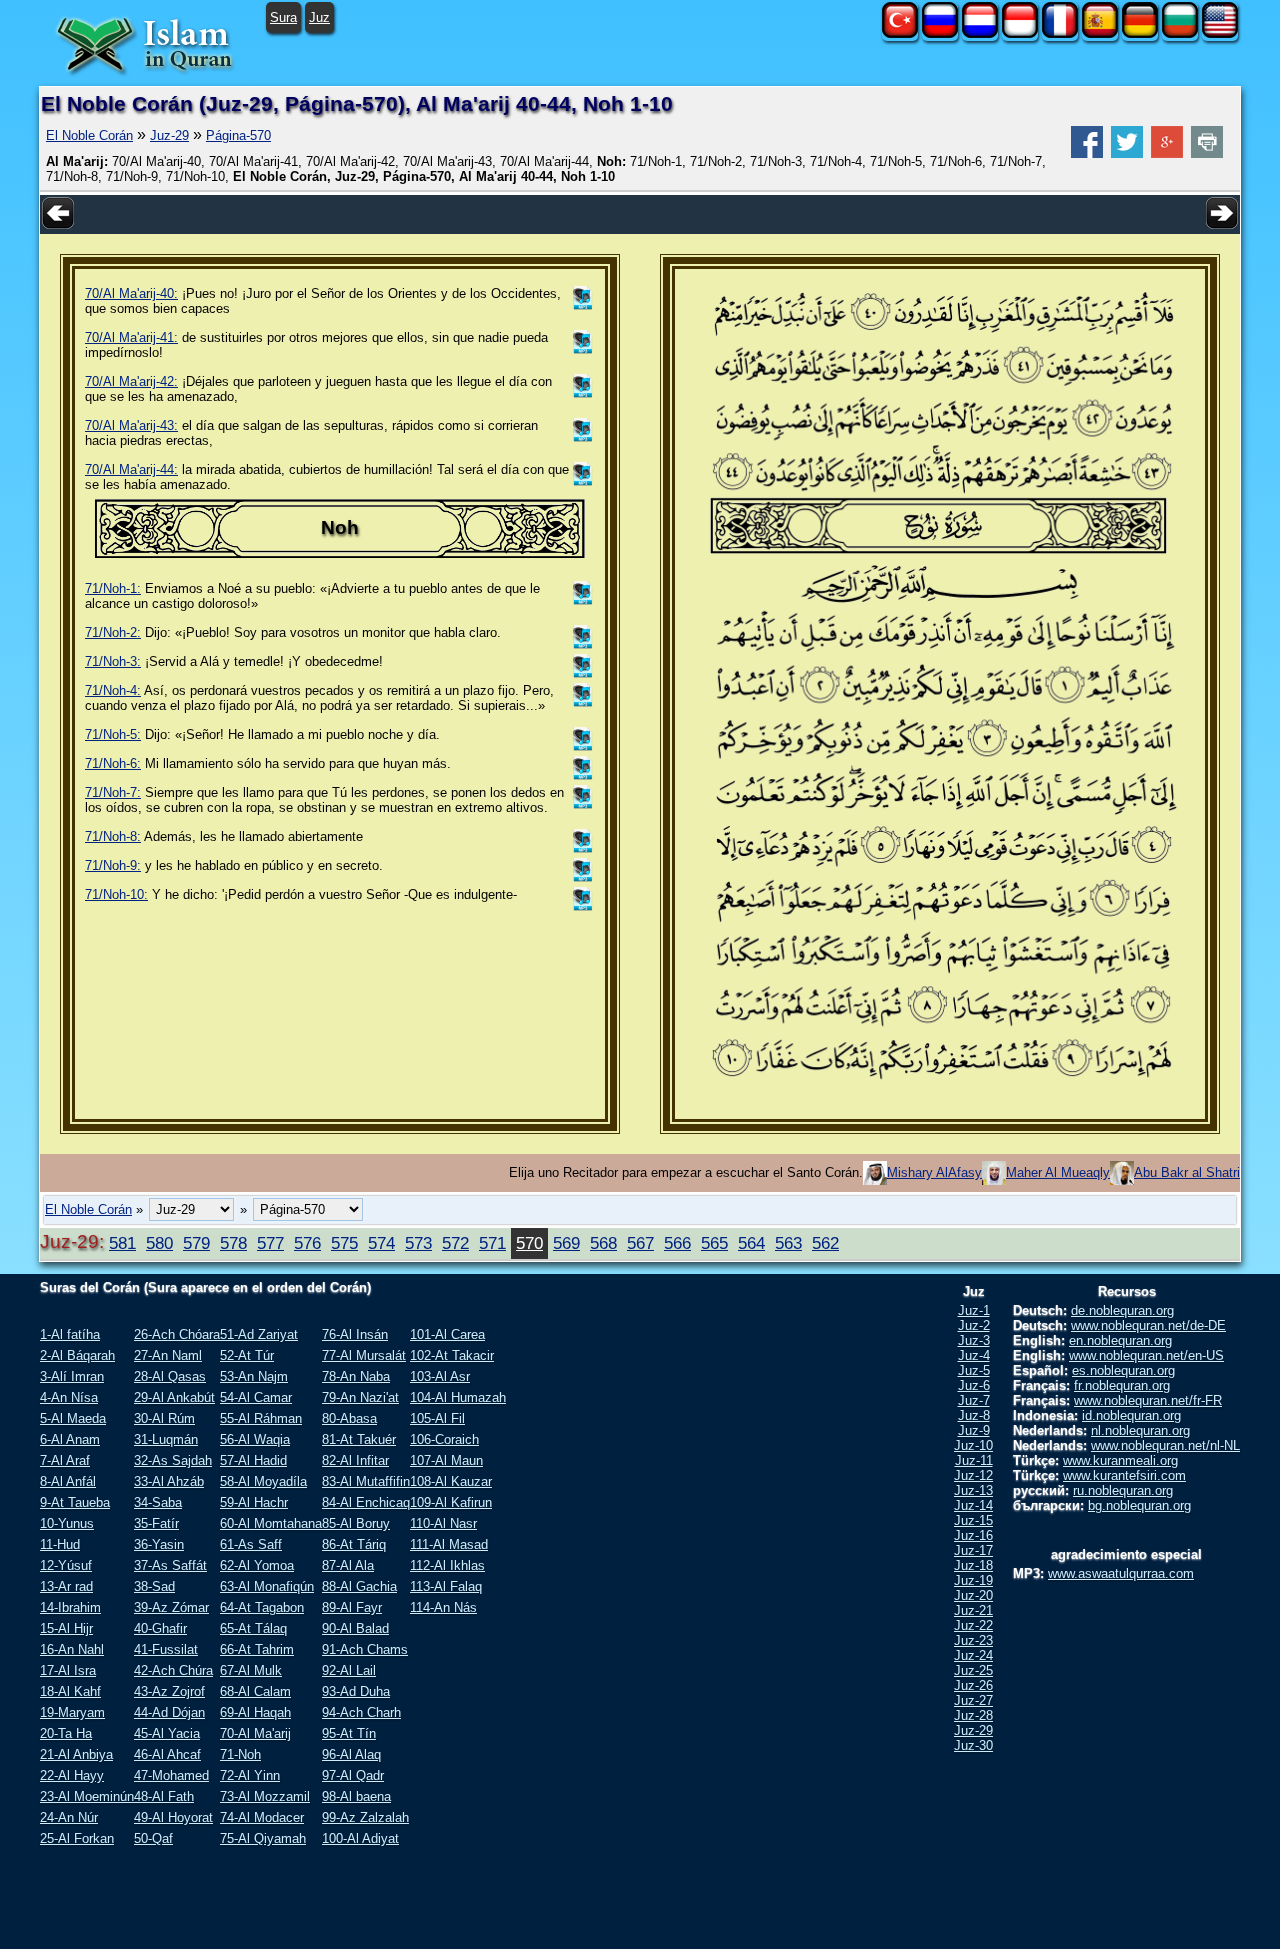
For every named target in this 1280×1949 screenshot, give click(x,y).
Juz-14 (973, 1505)
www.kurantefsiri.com (1124, 1475)
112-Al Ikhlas (447, 1565)
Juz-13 (973, 1490)
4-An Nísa (69, 1397)
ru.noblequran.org (1123, 1490)
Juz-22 (973, 1625)
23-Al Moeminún (87, 1796)
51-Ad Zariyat (259, 1334)
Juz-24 (973, 1655)
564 (751, 1243)
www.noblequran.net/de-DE (1148, 1325)
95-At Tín (349, 1733)
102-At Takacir (452, 1355)
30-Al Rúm (164, 1418)
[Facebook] (1087, 153)
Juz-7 (974, 1400)
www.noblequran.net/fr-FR (1148, 1400)
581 (122, 1243)
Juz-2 (974, 1325)
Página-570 (238, 135)
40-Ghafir (160, 1628)
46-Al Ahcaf (167, 1754)
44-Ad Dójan (169, 1712)
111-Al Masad (449, 1544)
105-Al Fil (437, 1418)
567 (640, 1243)
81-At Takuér (359, 1439)
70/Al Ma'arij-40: (131, 293)
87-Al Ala (348, 1565)
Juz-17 (973, 1550)
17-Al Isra (68, 1670)
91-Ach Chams (365, 1649)
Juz (319, 17)
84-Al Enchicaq (366, 1502)
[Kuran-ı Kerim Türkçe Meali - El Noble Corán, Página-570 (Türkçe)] (900, 33)
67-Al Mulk (251, 1670)
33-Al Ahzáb (169, 1481)
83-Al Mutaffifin (366, 1481)
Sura (283, 17)
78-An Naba (356, 1376)
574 (381, 1243)
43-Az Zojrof (169, 1691)
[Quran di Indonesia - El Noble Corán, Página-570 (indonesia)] (1020, 33)
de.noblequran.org (1122, 1310)
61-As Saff (251, 1544)
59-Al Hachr (254, 1502)
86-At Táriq (354, 1544)
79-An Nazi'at (360, 1397)
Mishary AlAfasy (934, 1172)
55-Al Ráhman (261, 1418)
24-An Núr (69, 1817)
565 (714, 1243)
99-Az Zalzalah (365, 1817)
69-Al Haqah (255, 1712)
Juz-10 (973, 1445)
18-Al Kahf (70, 1691)
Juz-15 (973, 1520)
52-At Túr (247, 1355)
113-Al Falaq (446, 1586)
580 (159, 1243)
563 (788, 1243)
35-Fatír (156, 1523)
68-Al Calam (255, 1691)
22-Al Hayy (72, 1775)
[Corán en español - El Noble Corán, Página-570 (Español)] (1100, 33)
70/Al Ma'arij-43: (131, 425)
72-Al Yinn (250, 1775)
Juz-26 (973, 1685)
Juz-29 (169, 135)
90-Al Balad (355, 1628)
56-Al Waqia (255, 1439)
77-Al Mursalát (364, 1355)
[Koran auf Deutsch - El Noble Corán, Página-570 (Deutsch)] (1140, 33)
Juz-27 (973, 1700)
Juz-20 (973, 1595)
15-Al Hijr (66, 1628)
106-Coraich (444, 1439)
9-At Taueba (75, 1502)
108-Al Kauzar (451, 1481)
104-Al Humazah (458, 1397)
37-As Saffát (170, 1565)
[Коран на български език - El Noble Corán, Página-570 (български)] (1180, 33)
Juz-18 (973, 1565)
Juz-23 (973, 1640)
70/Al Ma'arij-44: (131, 469)
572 (455, 1243)
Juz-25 (973, 1670)
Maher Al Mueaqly (1058, 1172)
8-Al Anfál (68, 1481)
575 (344, 1243)
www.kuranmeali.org (1120, 1460)
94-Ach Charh (361, 1712)
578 (233, 1243)
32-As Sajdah (173, 1460)
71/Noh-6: (113, 763)
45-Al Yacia (167, 1733)
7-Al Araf (65, 1460)
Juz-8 (974, 1415)
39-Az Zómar (171, 1607)
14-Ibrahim (70, 1607)
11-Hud (60, 1544)
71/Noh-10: (116, 894)
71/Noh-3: (113, 661)
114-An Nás (443, 1607)
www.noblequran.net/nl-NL (1165, 1445)
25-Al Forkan (77, 1838)
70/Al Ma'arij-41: (131, 337)
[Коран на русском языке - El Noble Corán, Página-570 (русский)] (940, 33)
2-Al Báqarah (77, 1355)
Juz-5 (974, 1370)
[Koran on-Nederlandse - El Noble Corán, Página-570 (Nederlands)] (980, 33)
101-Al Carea (447, 1334)
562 (825, 1243)
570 (529, 1243)
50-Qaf (153, 1838)
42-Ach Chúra (173, 1670)
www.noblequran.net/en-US (1146, 1355)
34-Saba (158, 1502)
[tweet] (1127, 153)
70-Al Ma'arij (255, 1733)
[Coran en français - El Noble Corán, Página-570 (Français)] (1060, 33)
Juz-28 (973, 1715)
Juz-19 (973, 1580)
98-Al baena (356, 1796)
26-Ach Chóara (177, 1334)
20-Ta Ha (66, 1733)
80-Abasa (349, 1418)
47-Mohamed (171, 1775)
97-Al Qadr (353, 1775)
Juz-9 (974, 1430)
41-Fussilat (166, 1649)
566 (677, 1243)
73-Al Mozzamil (265, 1796)
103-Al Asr (440, 1376)
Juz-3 (974, 1340)
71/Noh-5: (113, 734)
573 (418, 1243)
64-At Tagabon (262, 1607)
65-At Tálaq (253, 1628)
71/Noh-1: (113, 588)
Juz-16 (973, 1535)
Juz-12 (973, 1475)
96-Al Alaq (351, 1754)
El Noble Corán (89, 135)
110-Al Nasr (443, 1523)
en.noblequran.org (1120, 1340)
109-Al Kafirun (451, 1502)
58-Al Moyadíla (263, 1481)
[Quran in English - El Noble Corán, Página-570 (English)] (1220, 33)
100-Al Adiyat (360, 1838)
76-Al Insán (355, 1334)
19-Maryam (72, 1712)
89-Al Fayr (352, 1607)
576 (307, 1243)
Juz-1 (974, 1310)
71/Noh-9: (113, 865)
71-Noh (240, 1754)
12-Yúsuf (66, 1565)
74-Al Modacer (262, 1817)
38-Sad (154, 1586)
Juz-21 (973, 1610)
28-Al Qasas (170, 1376)
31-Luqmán (166, 1439)
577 (270, 1243)
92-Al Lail (349, 1670)
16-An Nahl (72, 1649)
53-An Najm (254, 1376)
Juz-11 (974, 1460)
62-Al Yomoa (257, 1565)
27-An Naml (168, 1355)
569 (566, 1243)
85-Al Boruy (356, 1523)
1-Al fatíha (70, 1334)
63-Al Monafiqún (267, 1586)
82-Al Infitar (355, 1460)
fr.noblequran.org (1122, 1385)
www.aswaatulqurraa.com (1121, 1573)
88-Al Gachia (359, 1586)
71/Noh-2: (113, 632)
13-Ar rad (66, 1586)
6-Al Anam (70, 1439)
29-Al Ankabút (174, 1397)
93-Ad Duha (356, 1691)
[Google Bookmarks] (1167, 153)
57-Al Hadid (253, 1460)
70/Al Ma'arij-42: (131, 381)
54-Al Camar (256, 1397)
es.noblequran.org (1123, 1370)
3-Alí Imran (72, 1376)
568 (603, 1243)
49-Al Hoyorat (173, 1817)
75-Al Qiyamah (263, 1838)
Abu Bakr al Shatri (1187, 1172)
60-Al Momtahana (271, 1523)
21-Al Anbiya (76, 1754)
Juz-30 (973, 1745)
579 (196, 1243)
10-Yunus (67, 1523)
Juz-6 (974, 1385)
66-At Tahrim (257, 1649)
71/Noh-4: (113, 690)
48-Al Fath (164, 1796)
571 (492, 1243)
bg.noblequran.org (1139, 1505)
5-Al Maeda (73, 1418)
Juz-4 (974, 1355)
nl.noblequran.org (1140, 1430)
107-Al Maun (446, 1460)
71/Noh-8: (113, 836)
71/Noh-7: (113, 792)
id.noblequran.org (1131, 1415)
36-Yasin (159, 1544)
